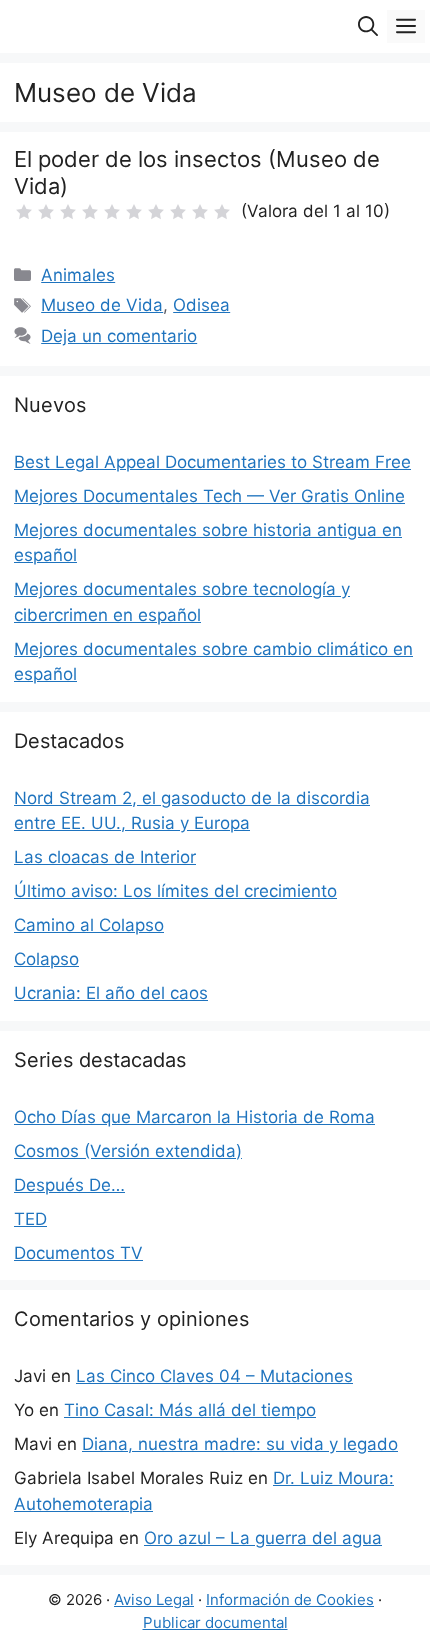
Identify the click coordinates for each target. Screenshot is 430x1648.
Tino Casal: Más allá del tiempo (190, 1410)
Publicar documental (215, 1622)
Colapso (46, 959)
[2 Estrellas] (46, 212)
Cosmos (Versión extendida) (128, 1151)
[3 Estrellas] (68, 212)
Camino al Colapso (89, 925)
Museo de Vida (102, 305)
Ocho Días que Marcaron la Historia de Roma (194, 1117)
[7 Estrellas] (156, 212)
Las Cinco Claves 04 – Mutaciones (214, 1376)
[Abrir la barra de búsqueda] (368, 26)
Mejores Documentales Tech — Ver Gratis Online (209, 496)
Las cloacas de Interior (105, 857)
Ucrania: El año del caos (111, 993)
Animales (78, 275)
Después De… (69, 1185)
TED (30, 1219)
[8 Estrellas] (178, 212)
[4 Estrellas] (90, 212)
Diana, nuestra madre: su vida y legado (240, 1444)
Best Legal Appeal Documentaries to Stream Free (212, 462)
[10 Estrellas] (222, 212)
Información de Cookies (290, 1599)
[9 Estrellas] (200, 212)
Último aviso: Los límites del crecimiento (175, 891)
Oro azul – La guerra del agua (263, 1538)
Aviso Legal (154, 1599)
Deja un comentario (119, 336)
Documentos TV (78, 1253)
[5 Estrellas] (112, 212)
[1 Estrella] (24, 212)
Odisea (201, 305)
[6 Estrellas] (134, 212)
